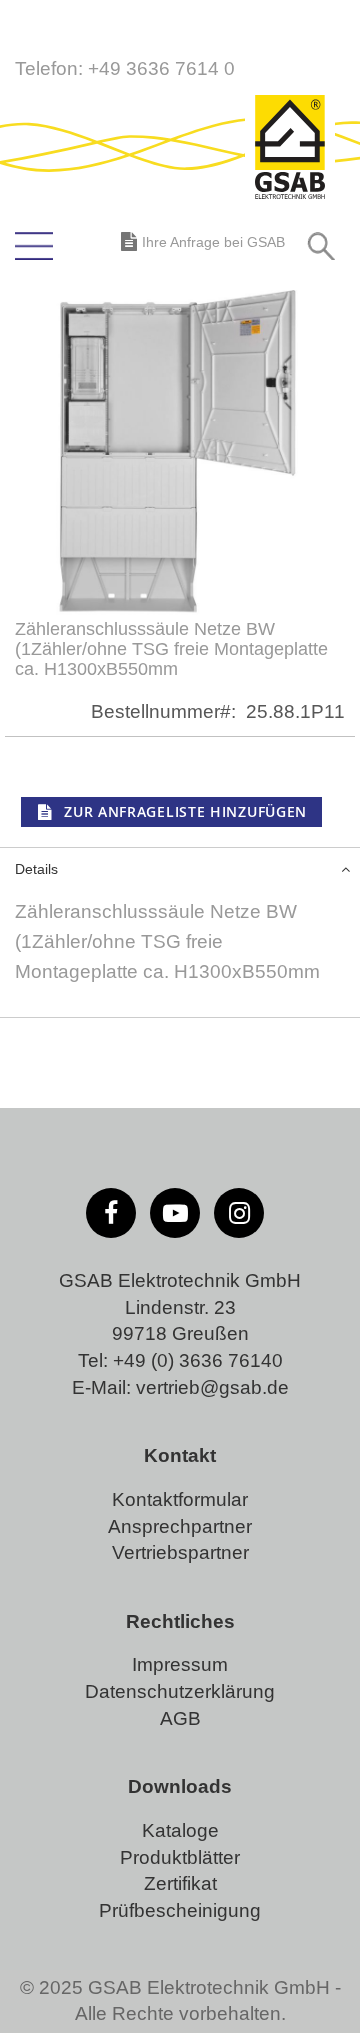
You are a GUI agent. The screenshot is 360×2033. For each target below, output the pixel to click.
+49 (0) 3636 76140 (198, 1360)
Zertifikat (180, 1883)
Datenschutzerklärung (180, 1691)
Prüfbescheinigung (180, 1910)
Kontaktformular (180, 1499)
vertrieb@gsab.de (212, 1387)
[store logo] (290, 149)
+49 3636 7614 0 (161, 68)
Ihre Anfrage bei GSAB (213, 242)
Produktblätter (180, 1857)
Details (36, 869)
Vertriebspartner (180, 1552)
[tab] (180, 867)
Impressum (180, 1664)
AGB (180, 1718)
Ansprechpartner (180, 1526)
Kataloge (180, 1830)
